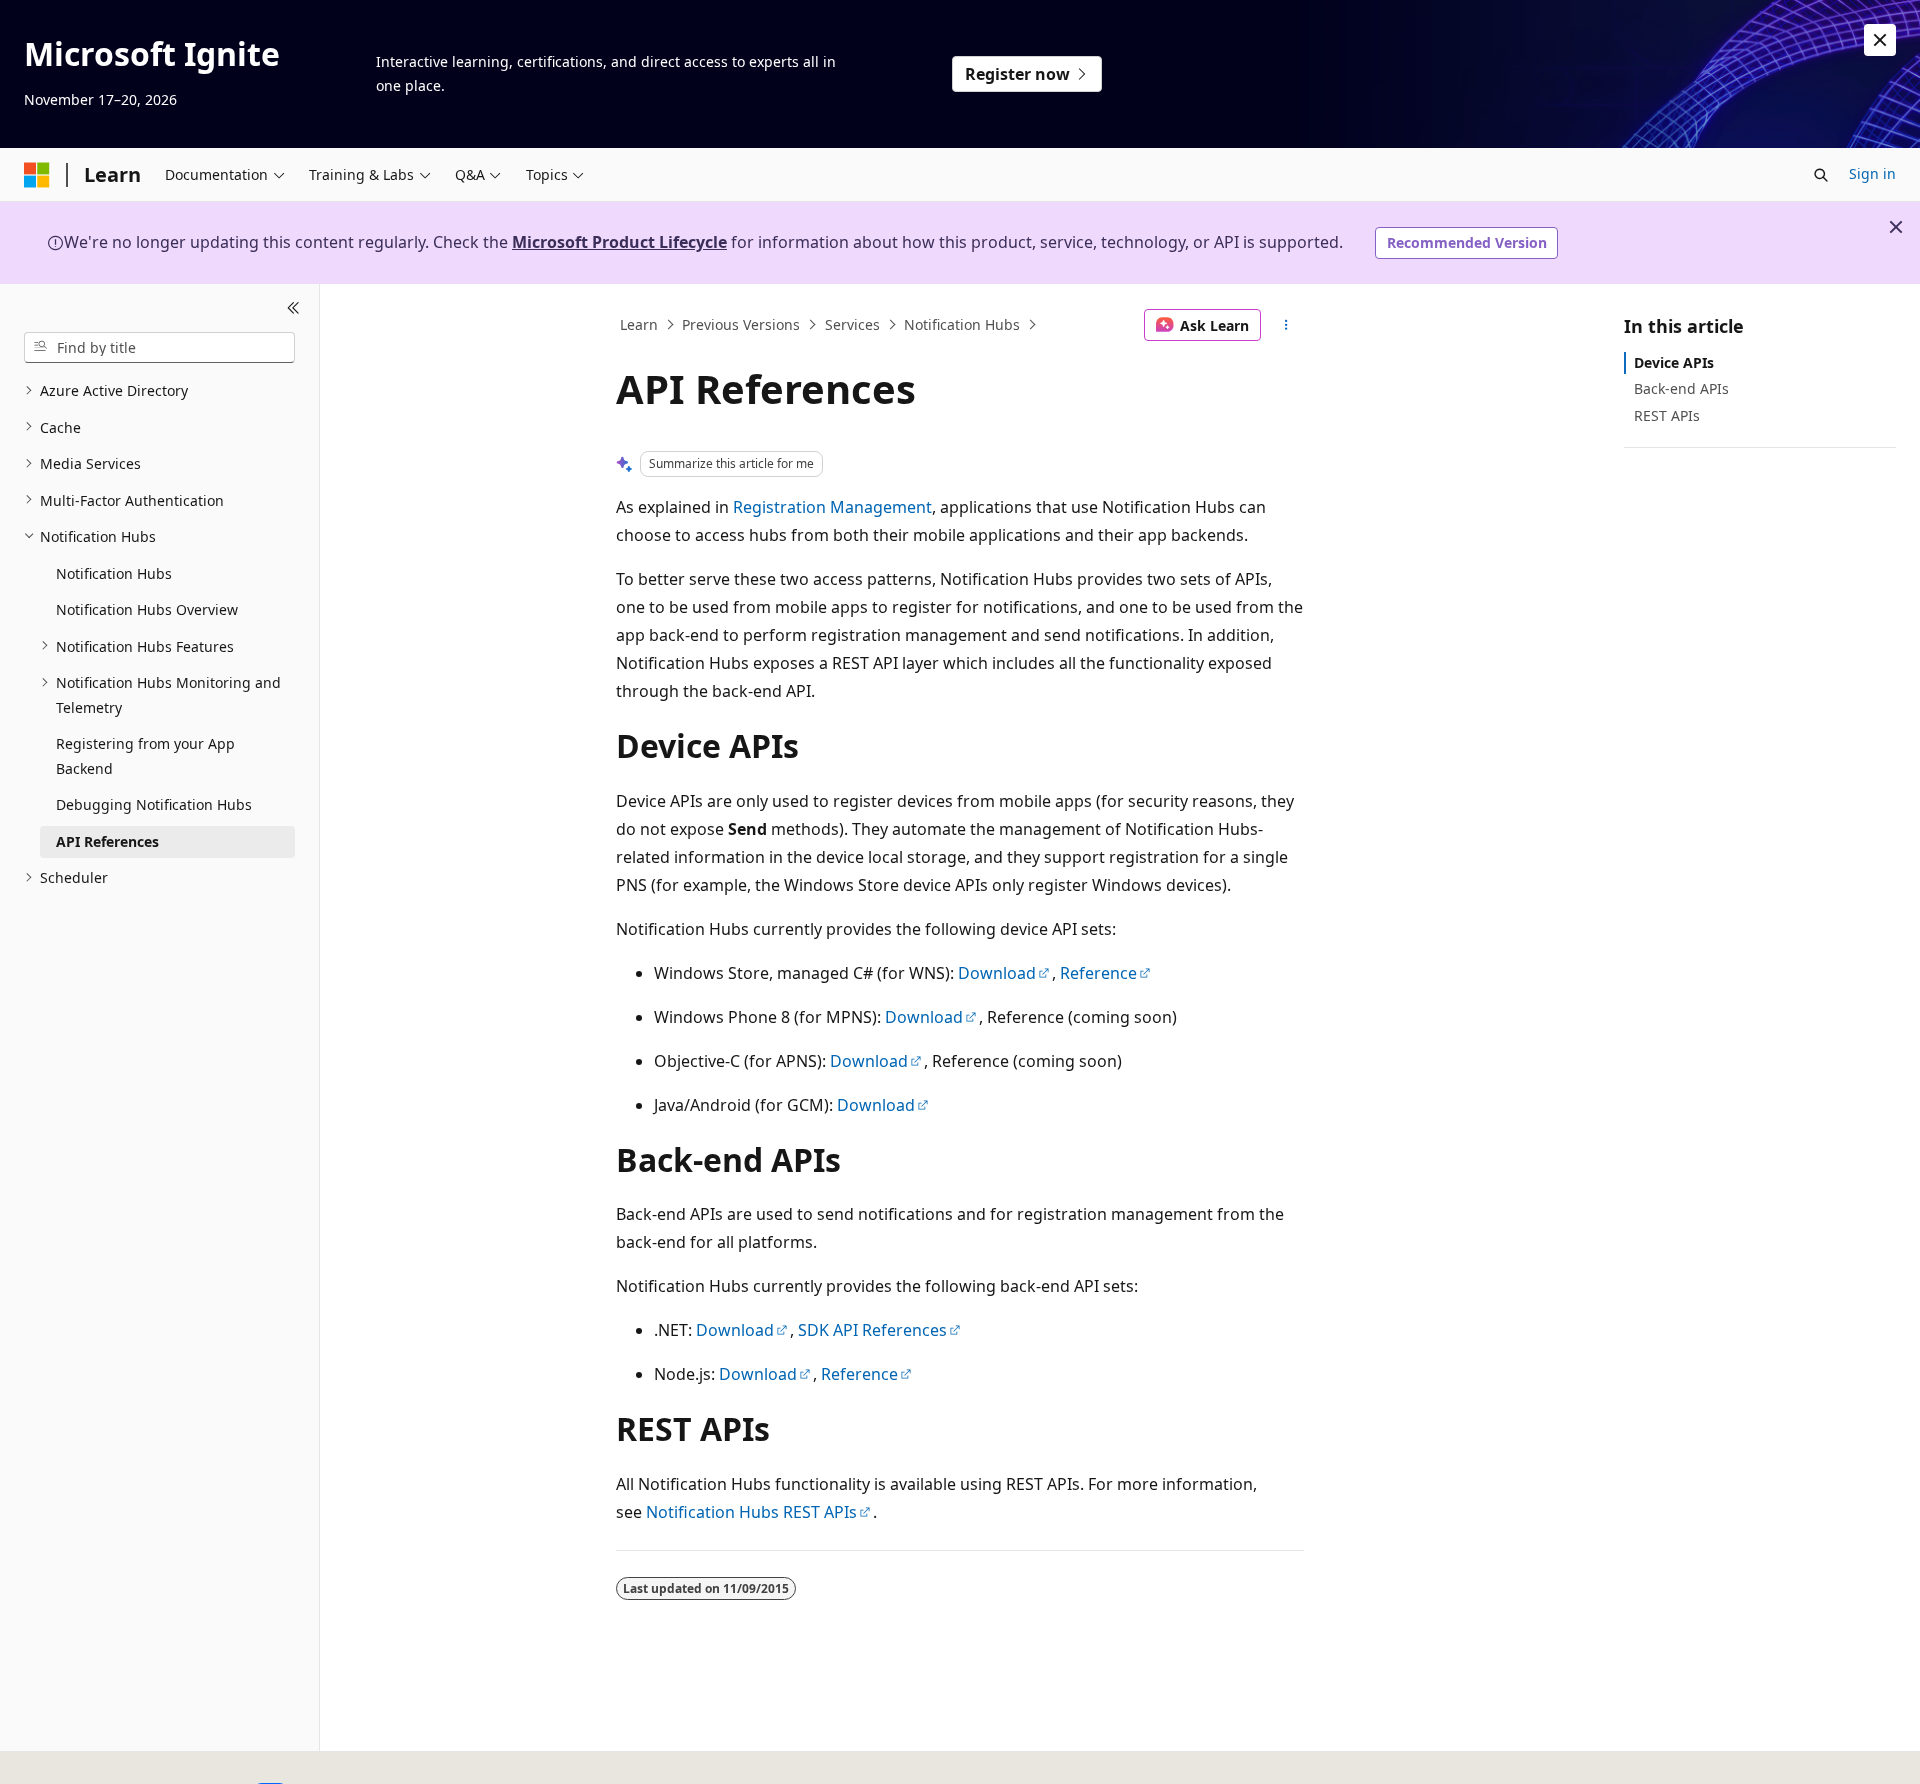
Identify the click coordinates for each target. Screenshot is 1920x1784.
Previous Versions (741, 324)
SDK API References (872, 1330)
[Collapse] (293, 308)
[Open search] (1821, 175)
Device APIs (1674, 362)
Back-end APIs (1681, 388)
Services (852, 324)
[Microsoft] (37, 175)
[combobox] (159, 347)
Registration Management (832, 507)
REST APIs (1667, 414)
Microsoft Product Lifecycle (619, 242)
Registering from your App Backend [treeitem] (145, 756)
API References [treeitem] (107, 840)
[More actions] (1286, 325)
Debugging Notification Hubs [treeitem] (154, 804)
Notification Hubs (962, 324)
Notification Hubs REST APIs (751, 1512)
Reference (1098, 973)
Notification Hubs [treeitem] (114, 572)
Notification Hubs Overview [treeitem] (147, 609)
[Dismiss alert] (1880, 40)
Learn (639, 324)
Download (997, 973)
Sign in (1872, 173)
